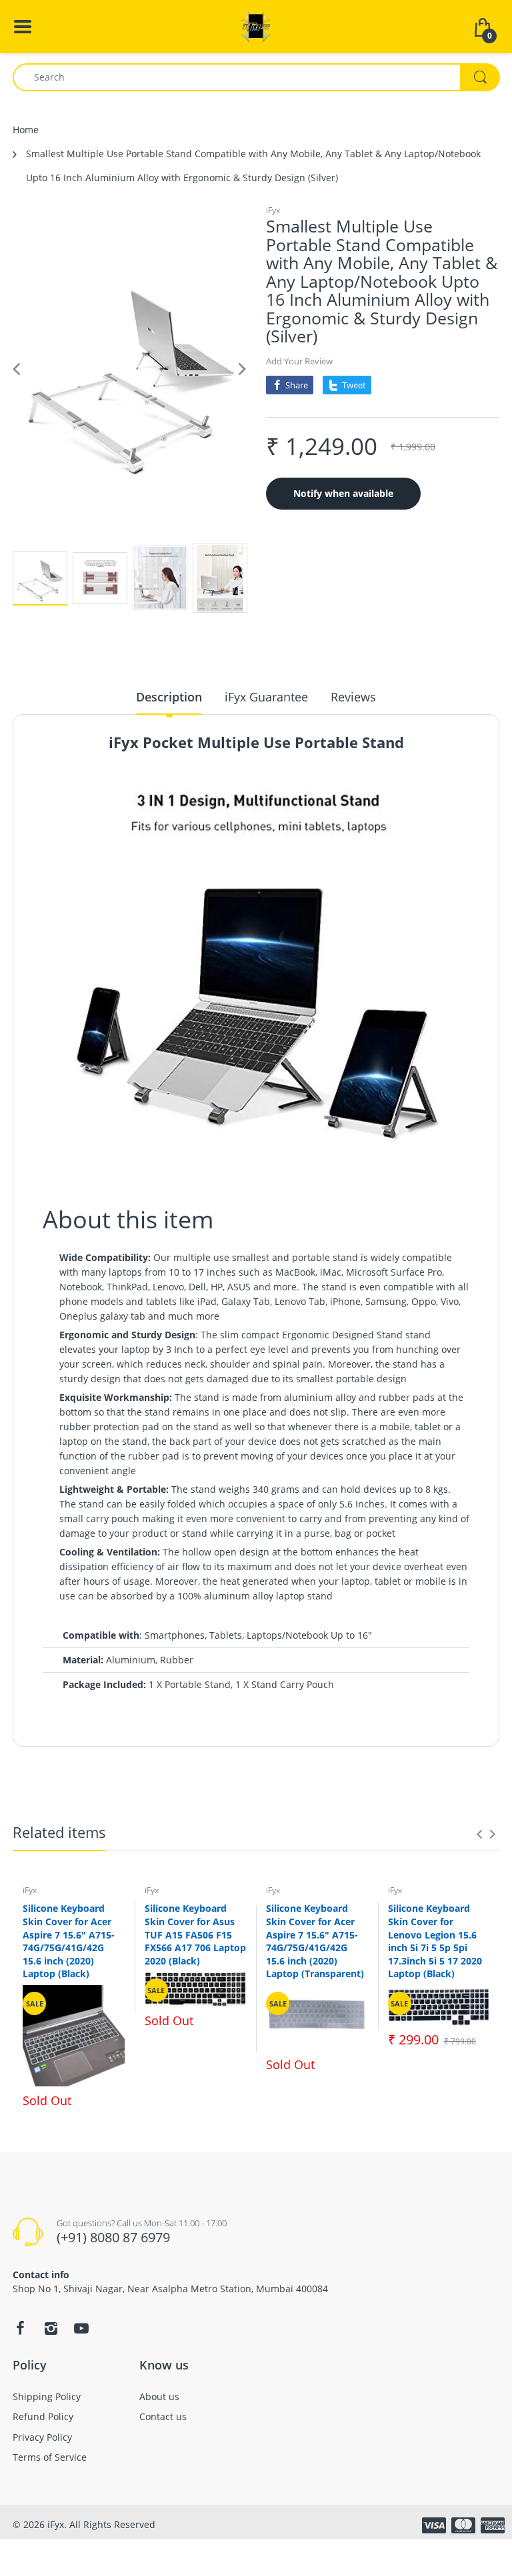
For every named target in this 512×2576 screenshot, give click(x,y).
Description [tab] (169, 697)
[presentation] (479, 1834)
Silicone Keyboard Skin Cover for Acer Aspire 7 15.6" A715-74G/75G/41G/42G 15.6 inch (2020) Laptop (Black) (69, 1941)
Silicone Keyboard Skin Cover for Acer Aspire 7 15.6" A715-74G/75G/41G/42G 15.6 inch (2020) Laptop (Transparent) (315, 1941)
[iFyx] (256, 26)
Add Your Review (299, 361)
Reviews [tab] (353, 697)
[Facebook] (20, 2328)
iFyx (273, 210)
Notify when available (343, 493)
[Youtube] (81, 2328)
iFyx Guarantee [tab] (266, 697)
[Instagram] (51, 2328)
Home (26, 130)
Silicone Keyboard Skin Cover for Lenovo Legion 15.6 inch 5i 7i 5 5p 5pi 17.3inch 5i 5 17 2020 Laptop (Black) (435, 1941)
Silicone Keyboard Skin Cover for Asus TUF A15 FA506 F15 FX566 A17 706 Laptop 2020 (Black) (195, 1934)
